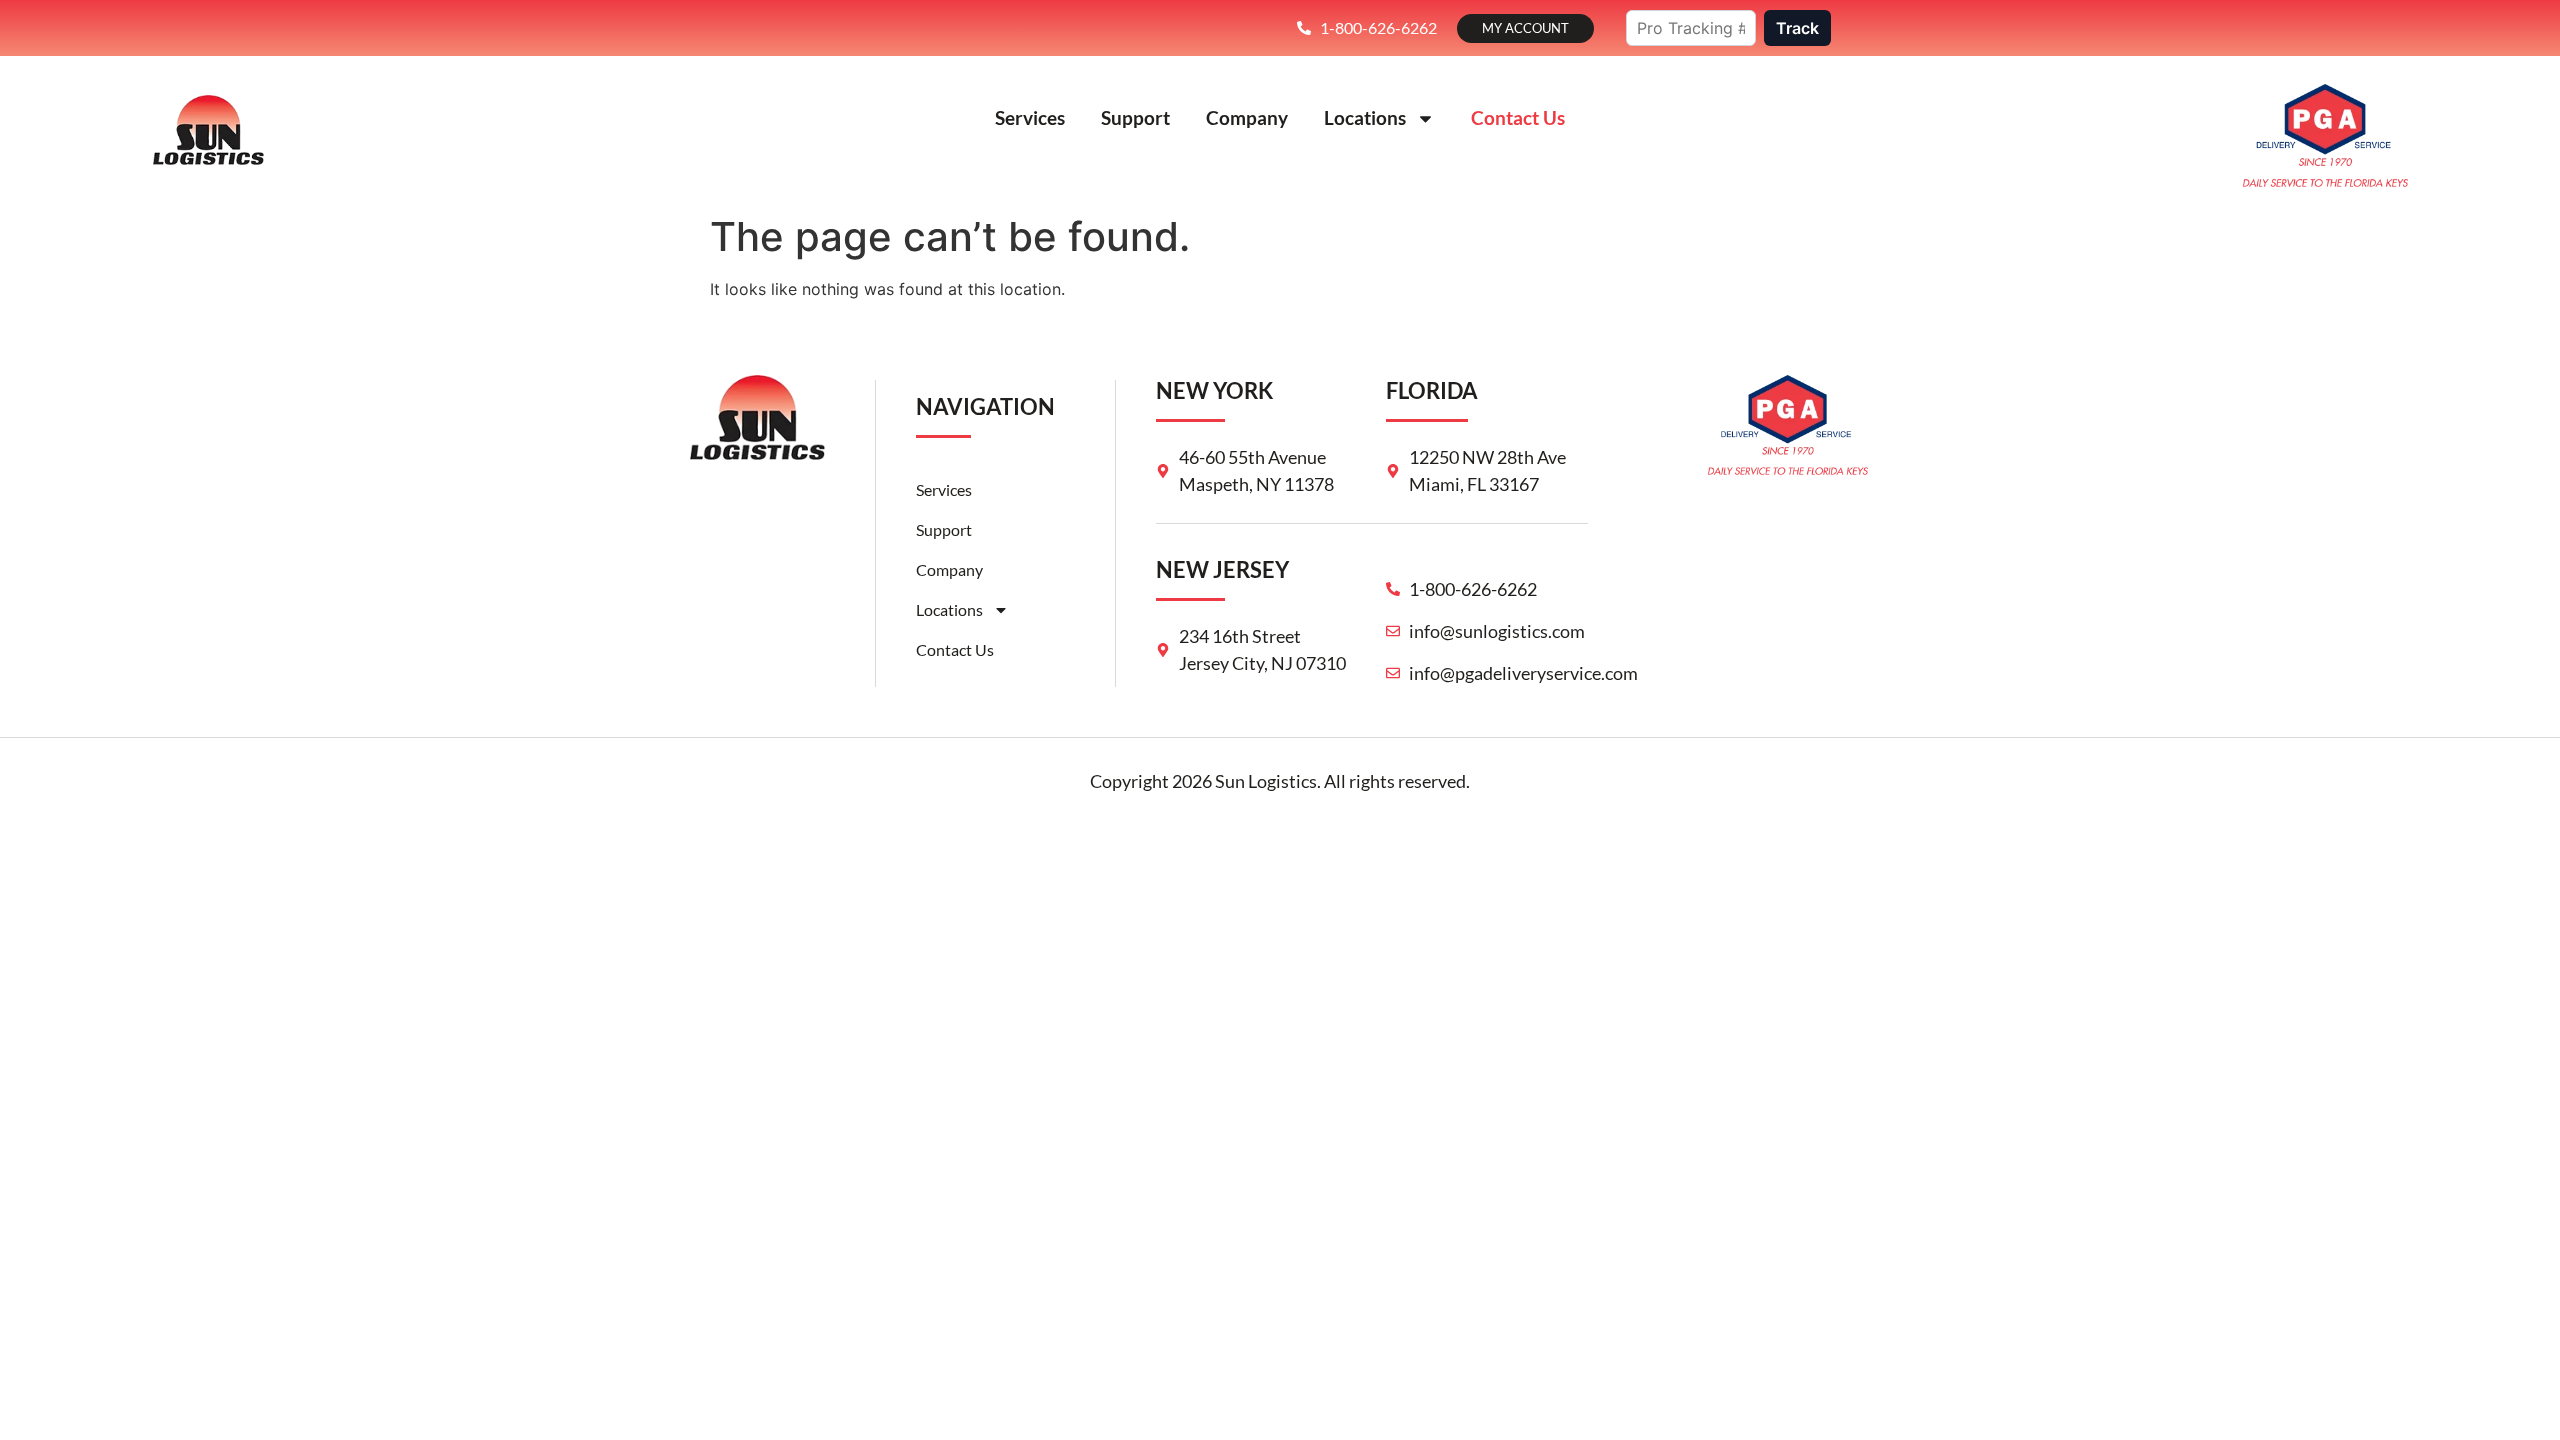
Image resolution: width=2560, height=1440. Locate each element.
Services (1030, 117)
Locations (1365, 117)
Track (1797, 28)
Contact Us (1518, 117)
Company (1247, 117)
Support (1135, 117)
